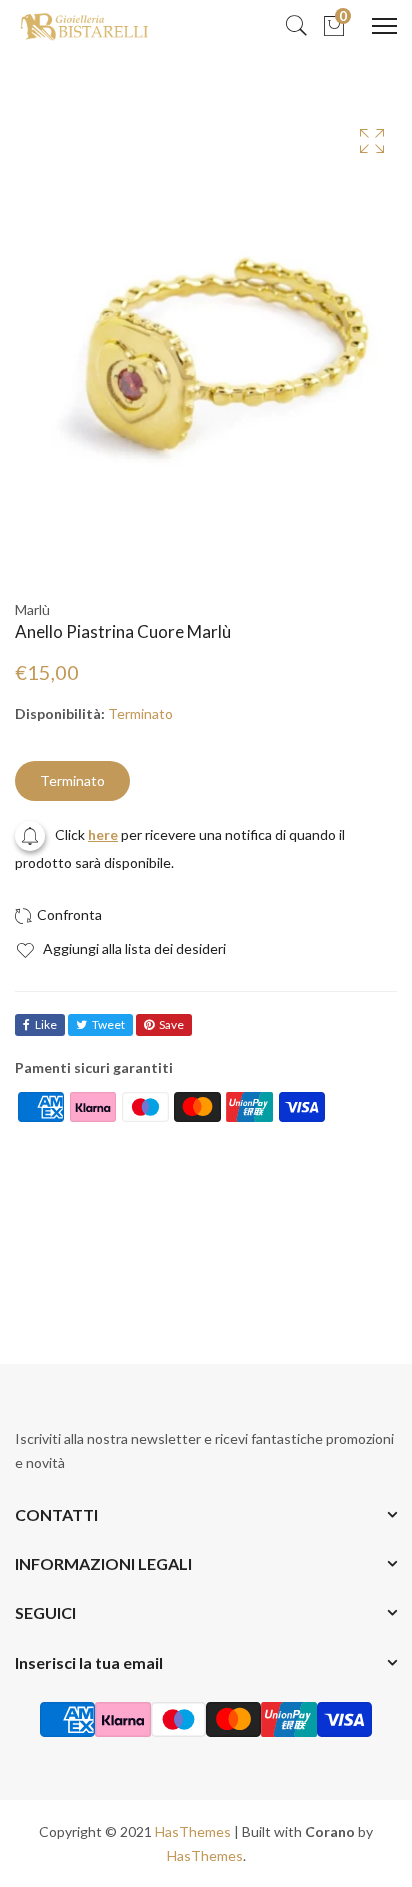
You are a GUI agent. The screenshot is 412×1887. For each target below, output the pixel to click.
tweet (108, 1024)
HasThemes (193, 1831)
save (171, 1024)
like (46, 1024)
